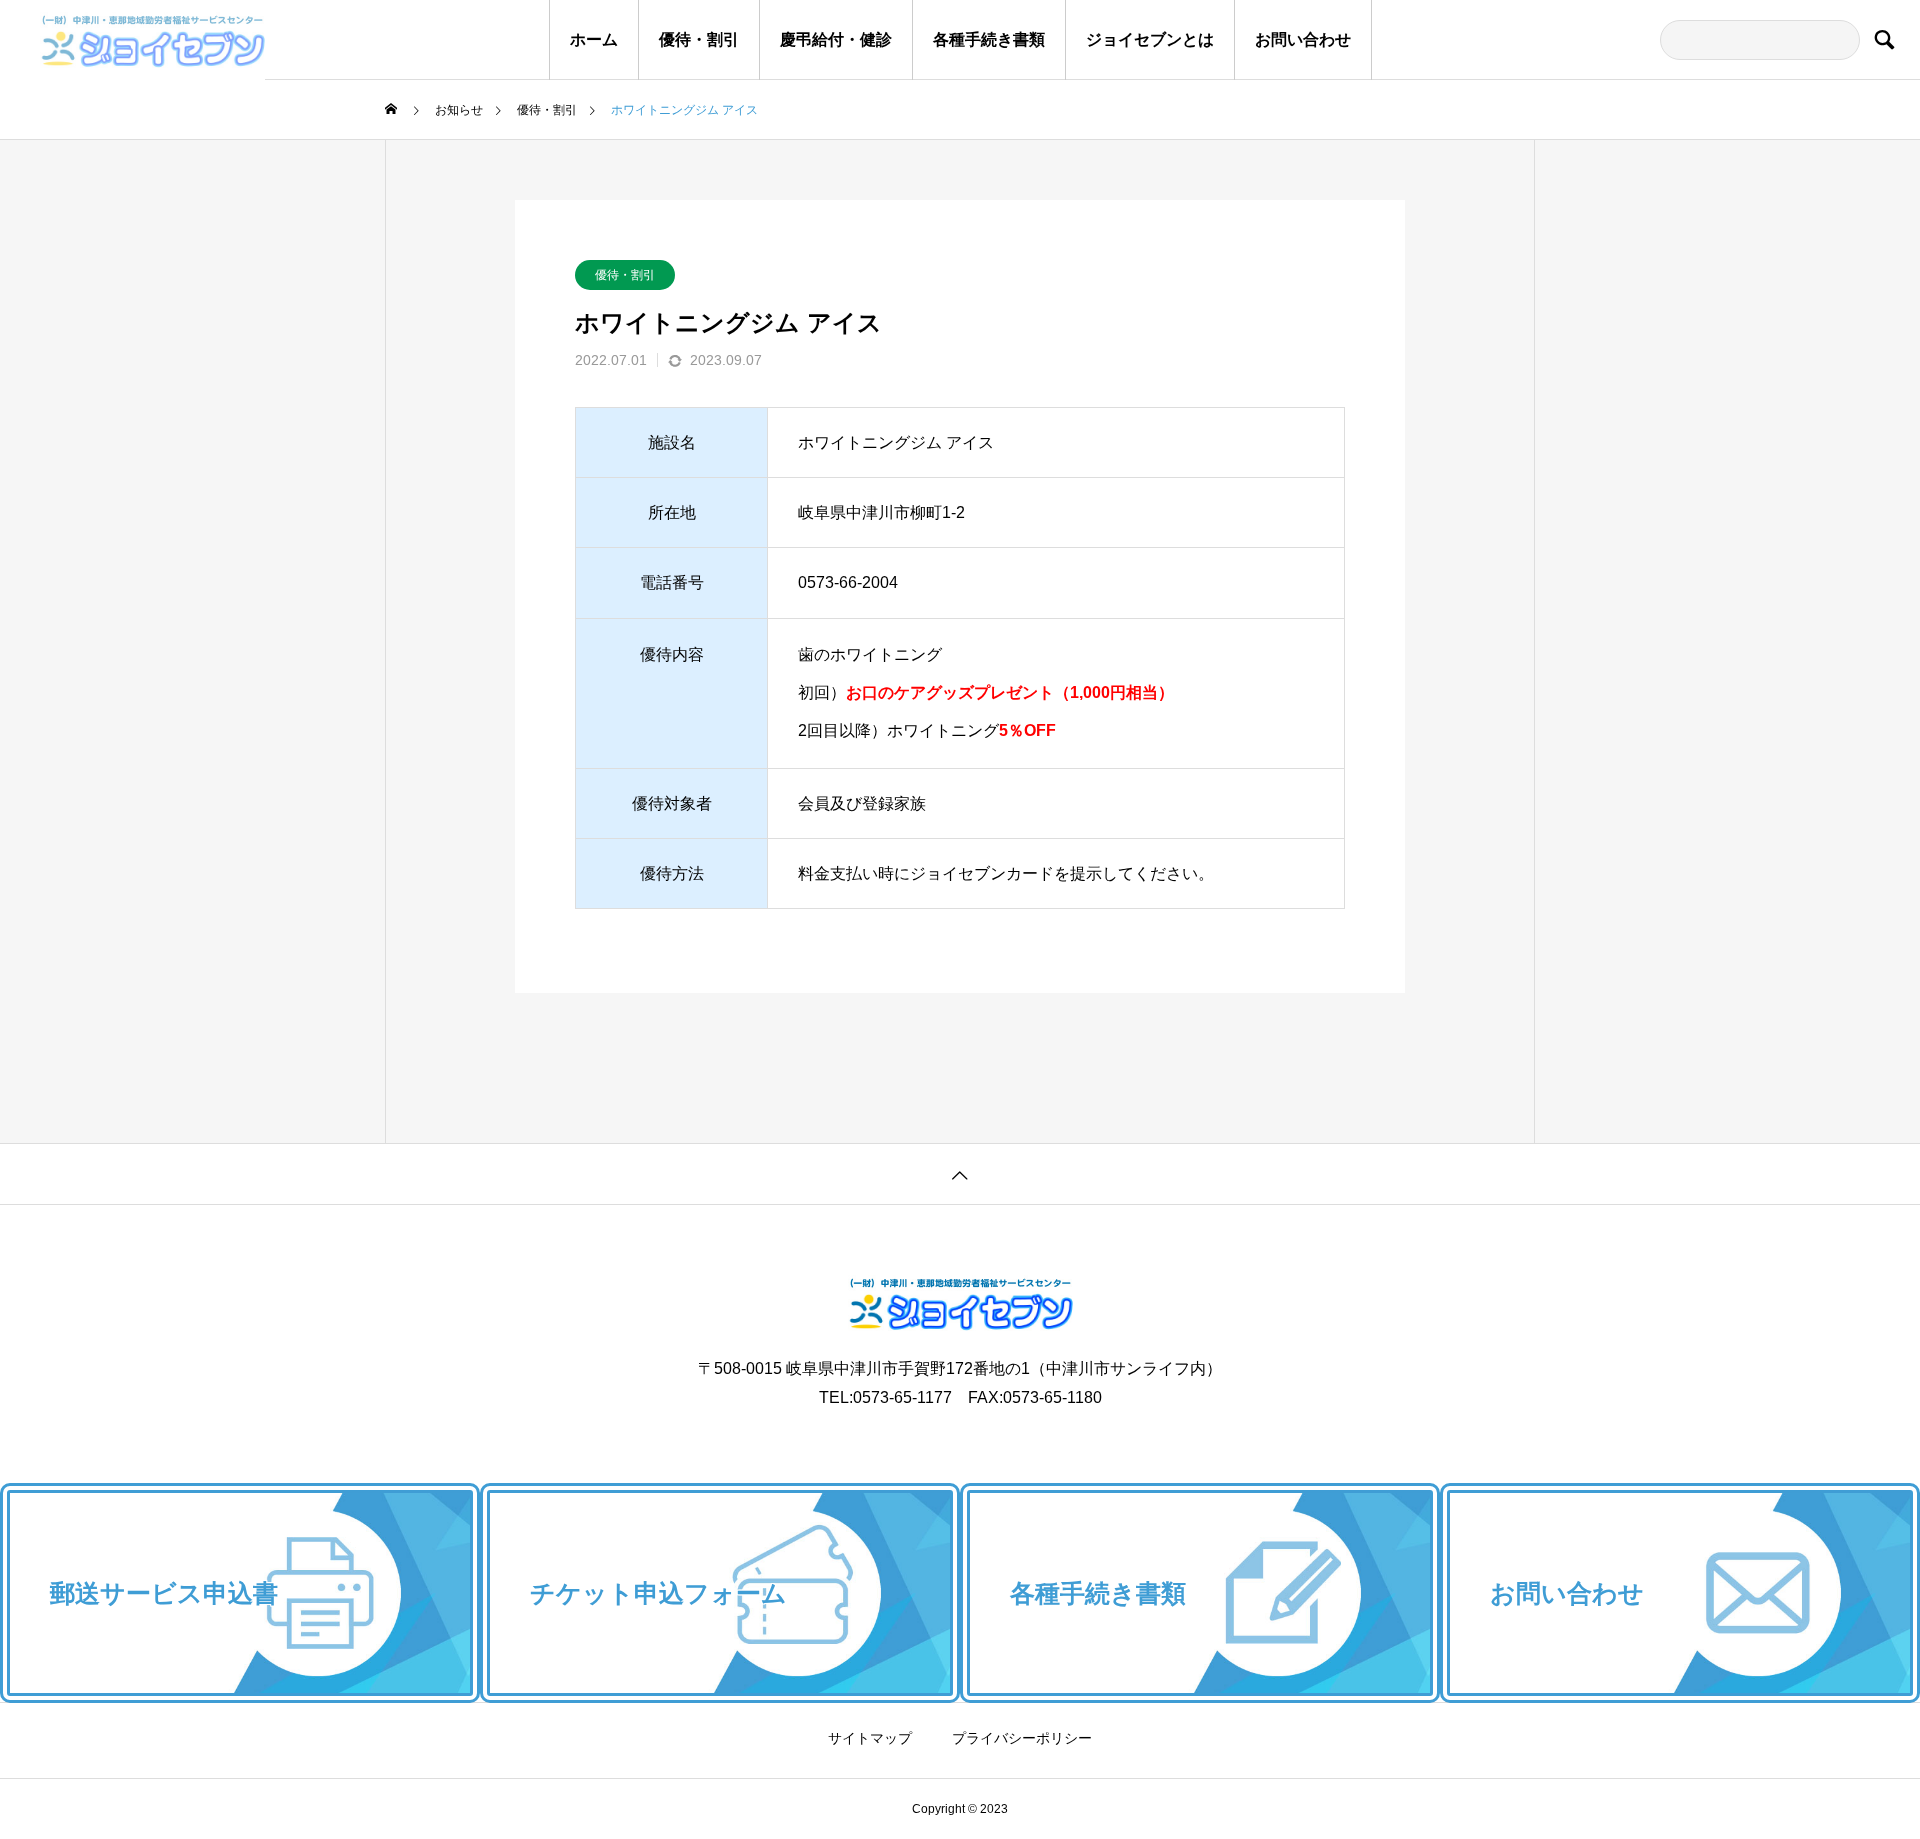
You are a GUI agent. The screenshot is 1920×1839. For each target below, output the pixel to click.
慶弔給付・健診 (836, 39)
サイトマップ (870, 1738)
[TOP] (960, 1173)
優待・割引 (699, 39)
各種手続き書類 (989, 39)
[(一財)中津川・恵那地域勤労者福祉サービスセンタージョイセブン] (132, 40)
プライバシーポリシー (1022, 1738)
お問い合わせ (1303, 39)
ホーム (594, 39)
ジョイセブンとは (1150, 39)
